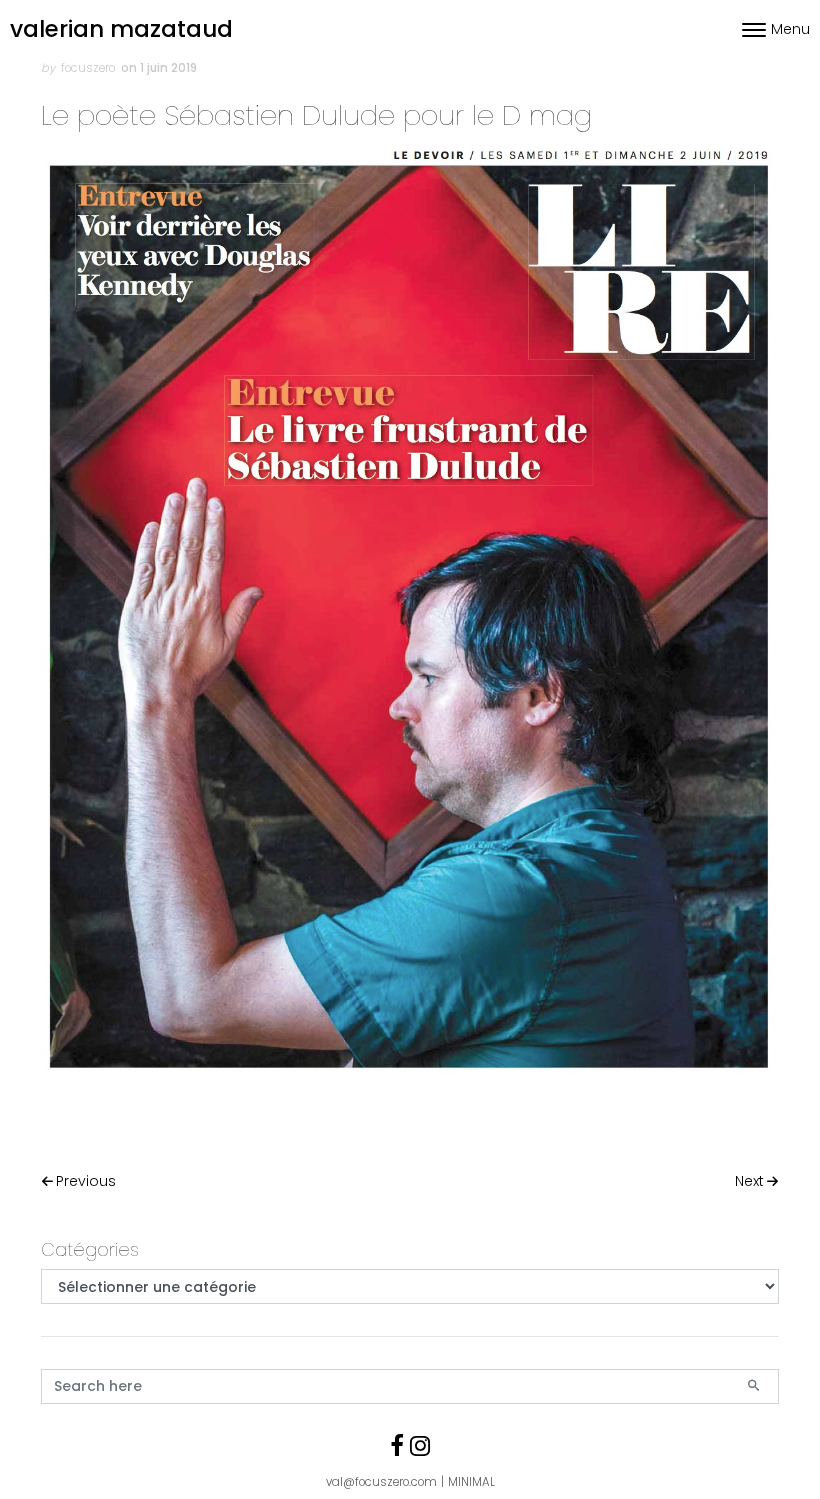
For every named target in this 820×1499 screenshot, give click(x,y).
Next (749, 1181)
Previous (86, 1181)
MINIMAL (471, 1482)
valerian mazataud (121, 29)
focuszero (88, 68)
